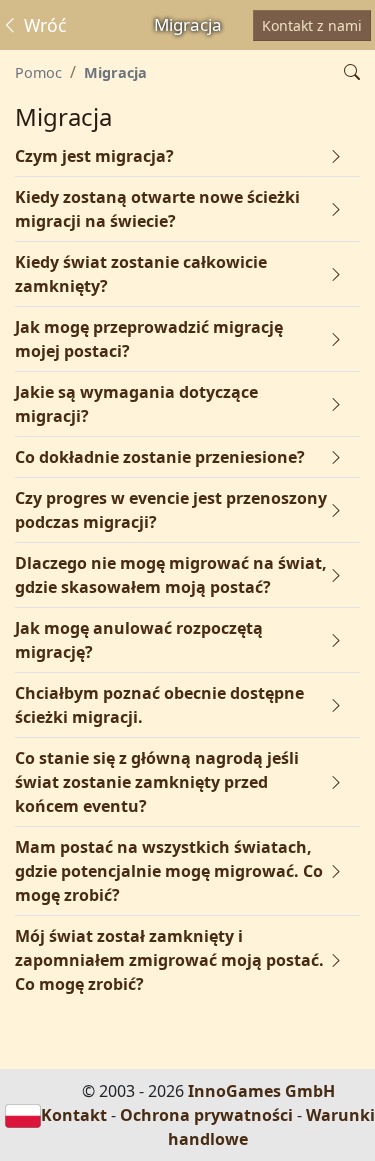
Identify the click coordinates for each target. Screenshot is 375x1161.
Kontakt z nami (312, 25)
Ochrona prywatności (206, 1115)
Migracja (115, 72)
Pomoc (38, 72)
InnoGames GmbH (261, 1091)
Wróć (42, 25)
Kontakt (74, 1115)
